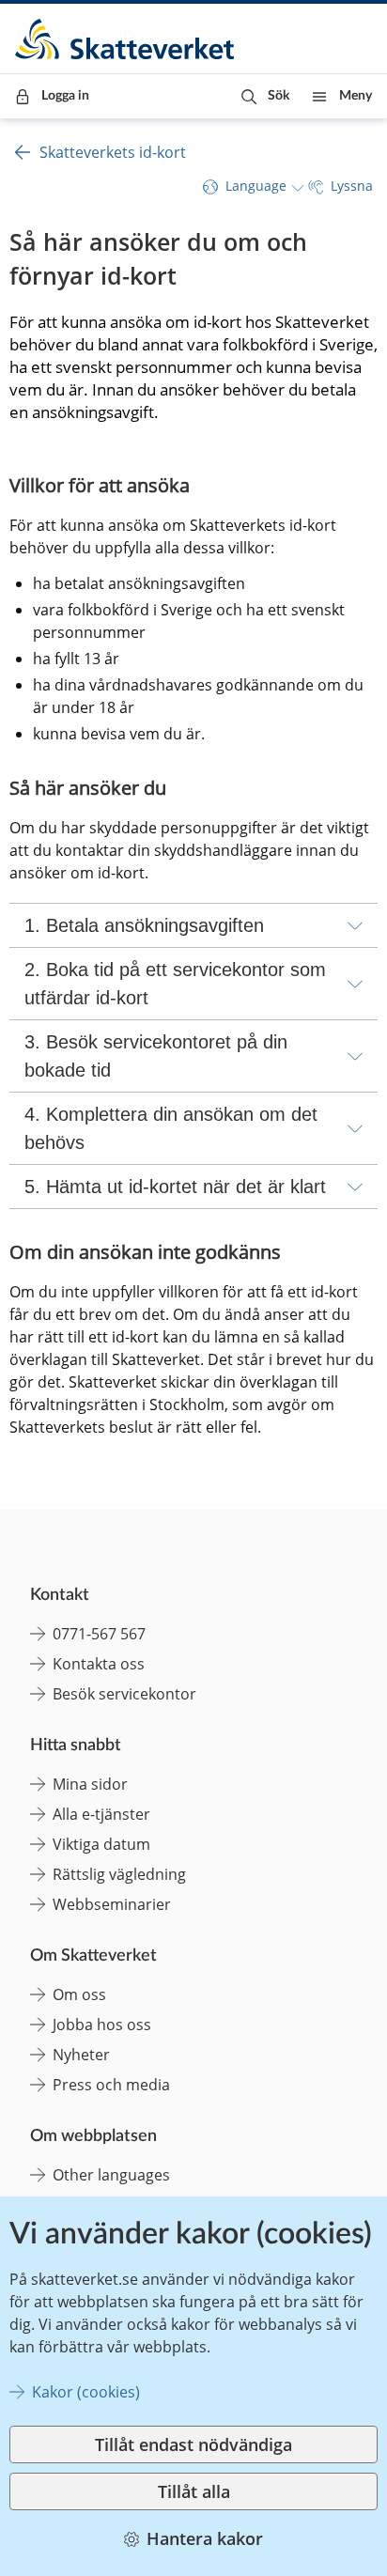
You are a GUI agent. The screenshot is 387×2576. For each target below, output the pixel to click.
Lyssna (352, 186)
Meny (356, 96)
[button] (265, 96)
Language (256, 186)
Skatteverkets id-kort (113, 152)
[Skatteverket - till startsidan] (126, 39)
